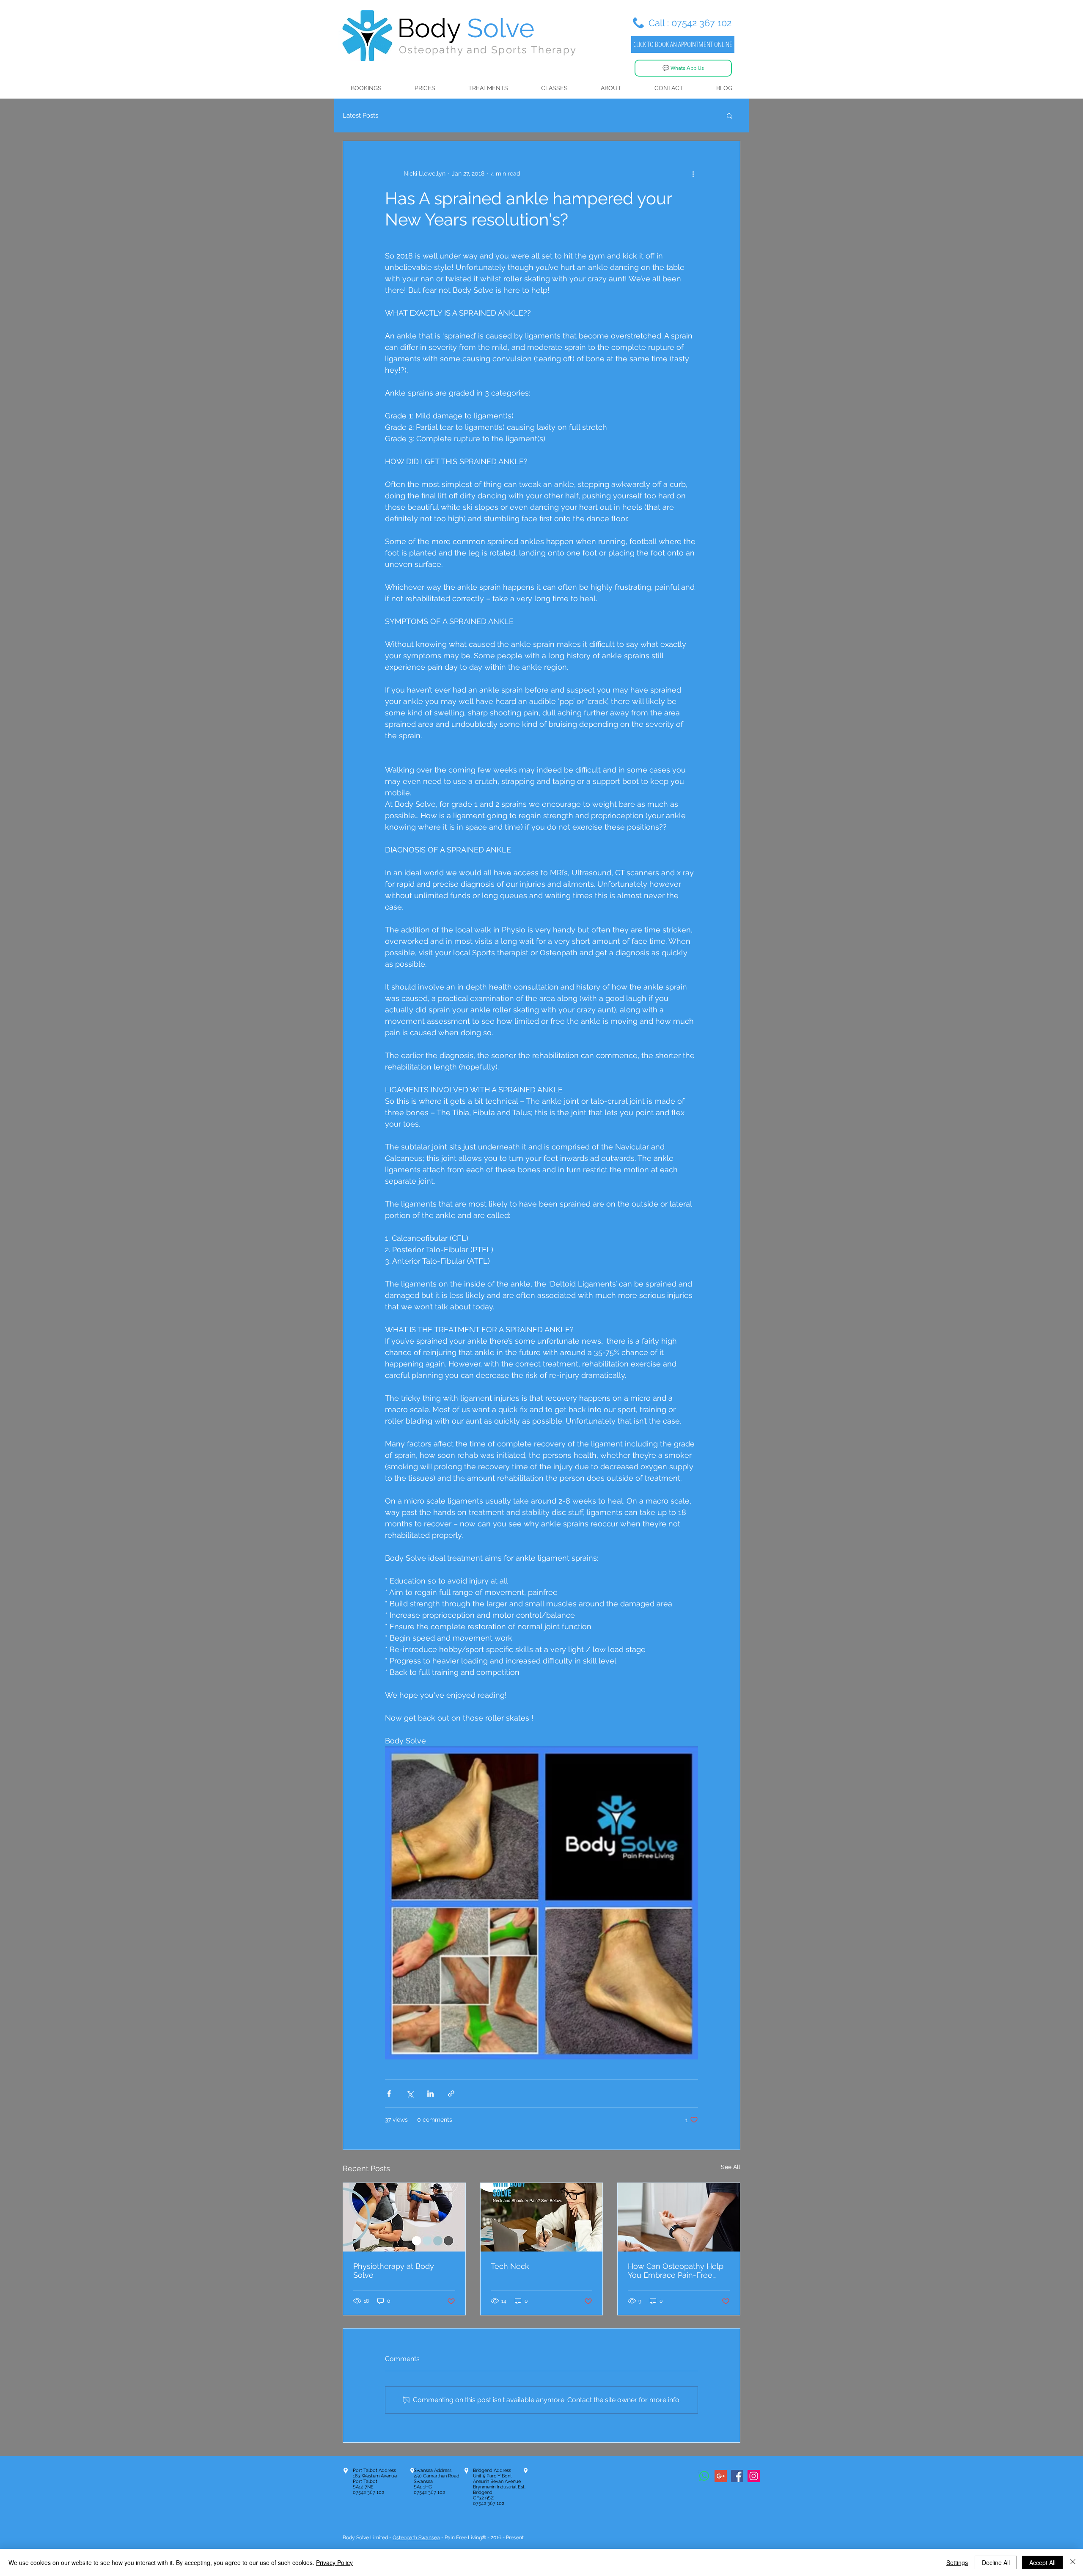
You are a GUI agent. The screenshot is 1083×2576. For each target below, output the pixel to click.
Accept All (1042, 2562)
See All (731, 2167)
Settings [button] (957, 2562)
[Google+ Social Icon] (721, 2476)
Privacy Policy (334, 2562)
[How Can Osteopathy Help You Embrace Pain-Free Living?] (679, 2217)
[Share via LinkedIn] (430, 2094)
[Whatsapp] (704, 2476)
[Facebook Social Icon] (737, 2476)
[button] (730, 115)
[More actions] (693, 173)
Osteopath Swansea (416, 2538)
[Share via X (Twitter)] (410, 2094)
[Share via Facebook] (389, 2094)
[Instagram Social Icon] (754, 2476)
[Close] (1073, 2562)
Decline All (996, 2562)
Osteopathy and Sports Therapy (488, 50)
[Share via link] (451, 2094)
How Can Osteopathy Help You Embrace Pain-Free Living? (676, 2271)
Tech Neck (510, 2266)
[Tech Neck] (542, 2217)
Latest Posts (360, 115)
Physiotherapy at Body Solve (394, 2271)
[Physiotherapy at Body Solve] (404, 2217)
